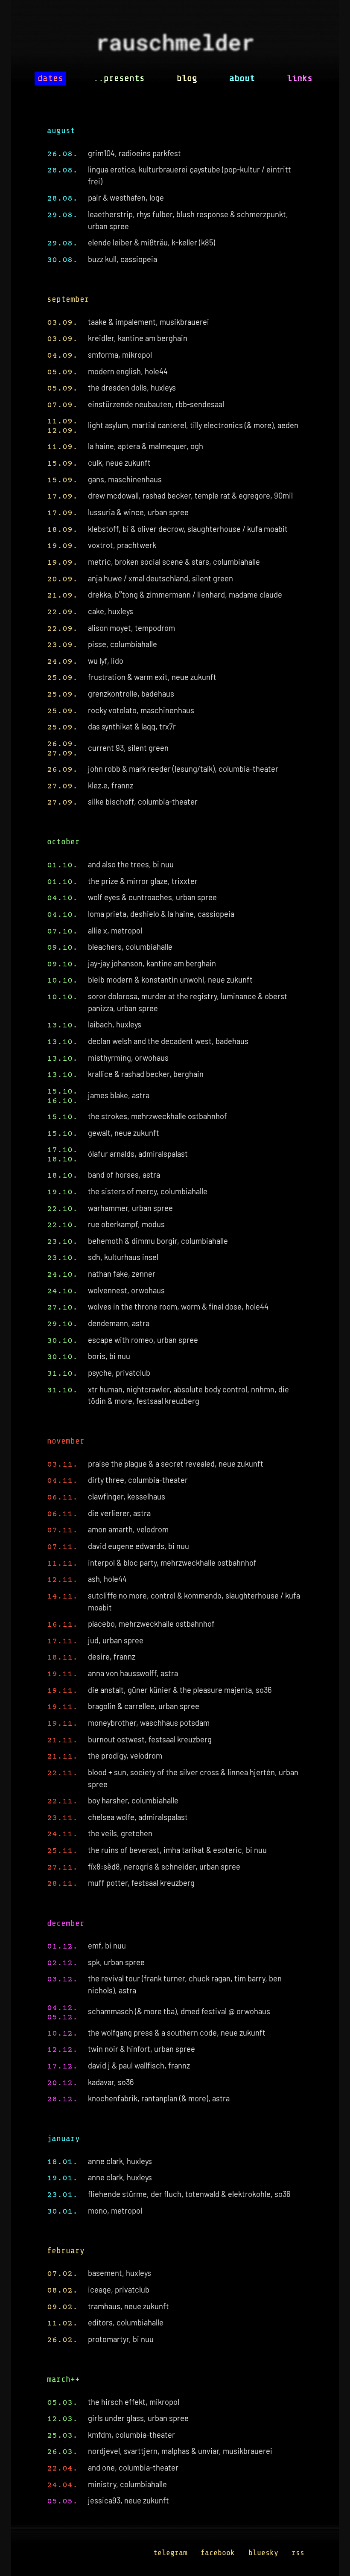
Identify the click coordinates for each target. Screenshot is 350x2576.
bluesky (263, 2553)
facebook (218, 2553)
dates (50, 78)
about (242, 78)
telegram (170, 2553)
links (300, 78)
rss (298, 2553)
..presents (119, 78)
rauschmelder (175, 45)
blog (187, 78)
